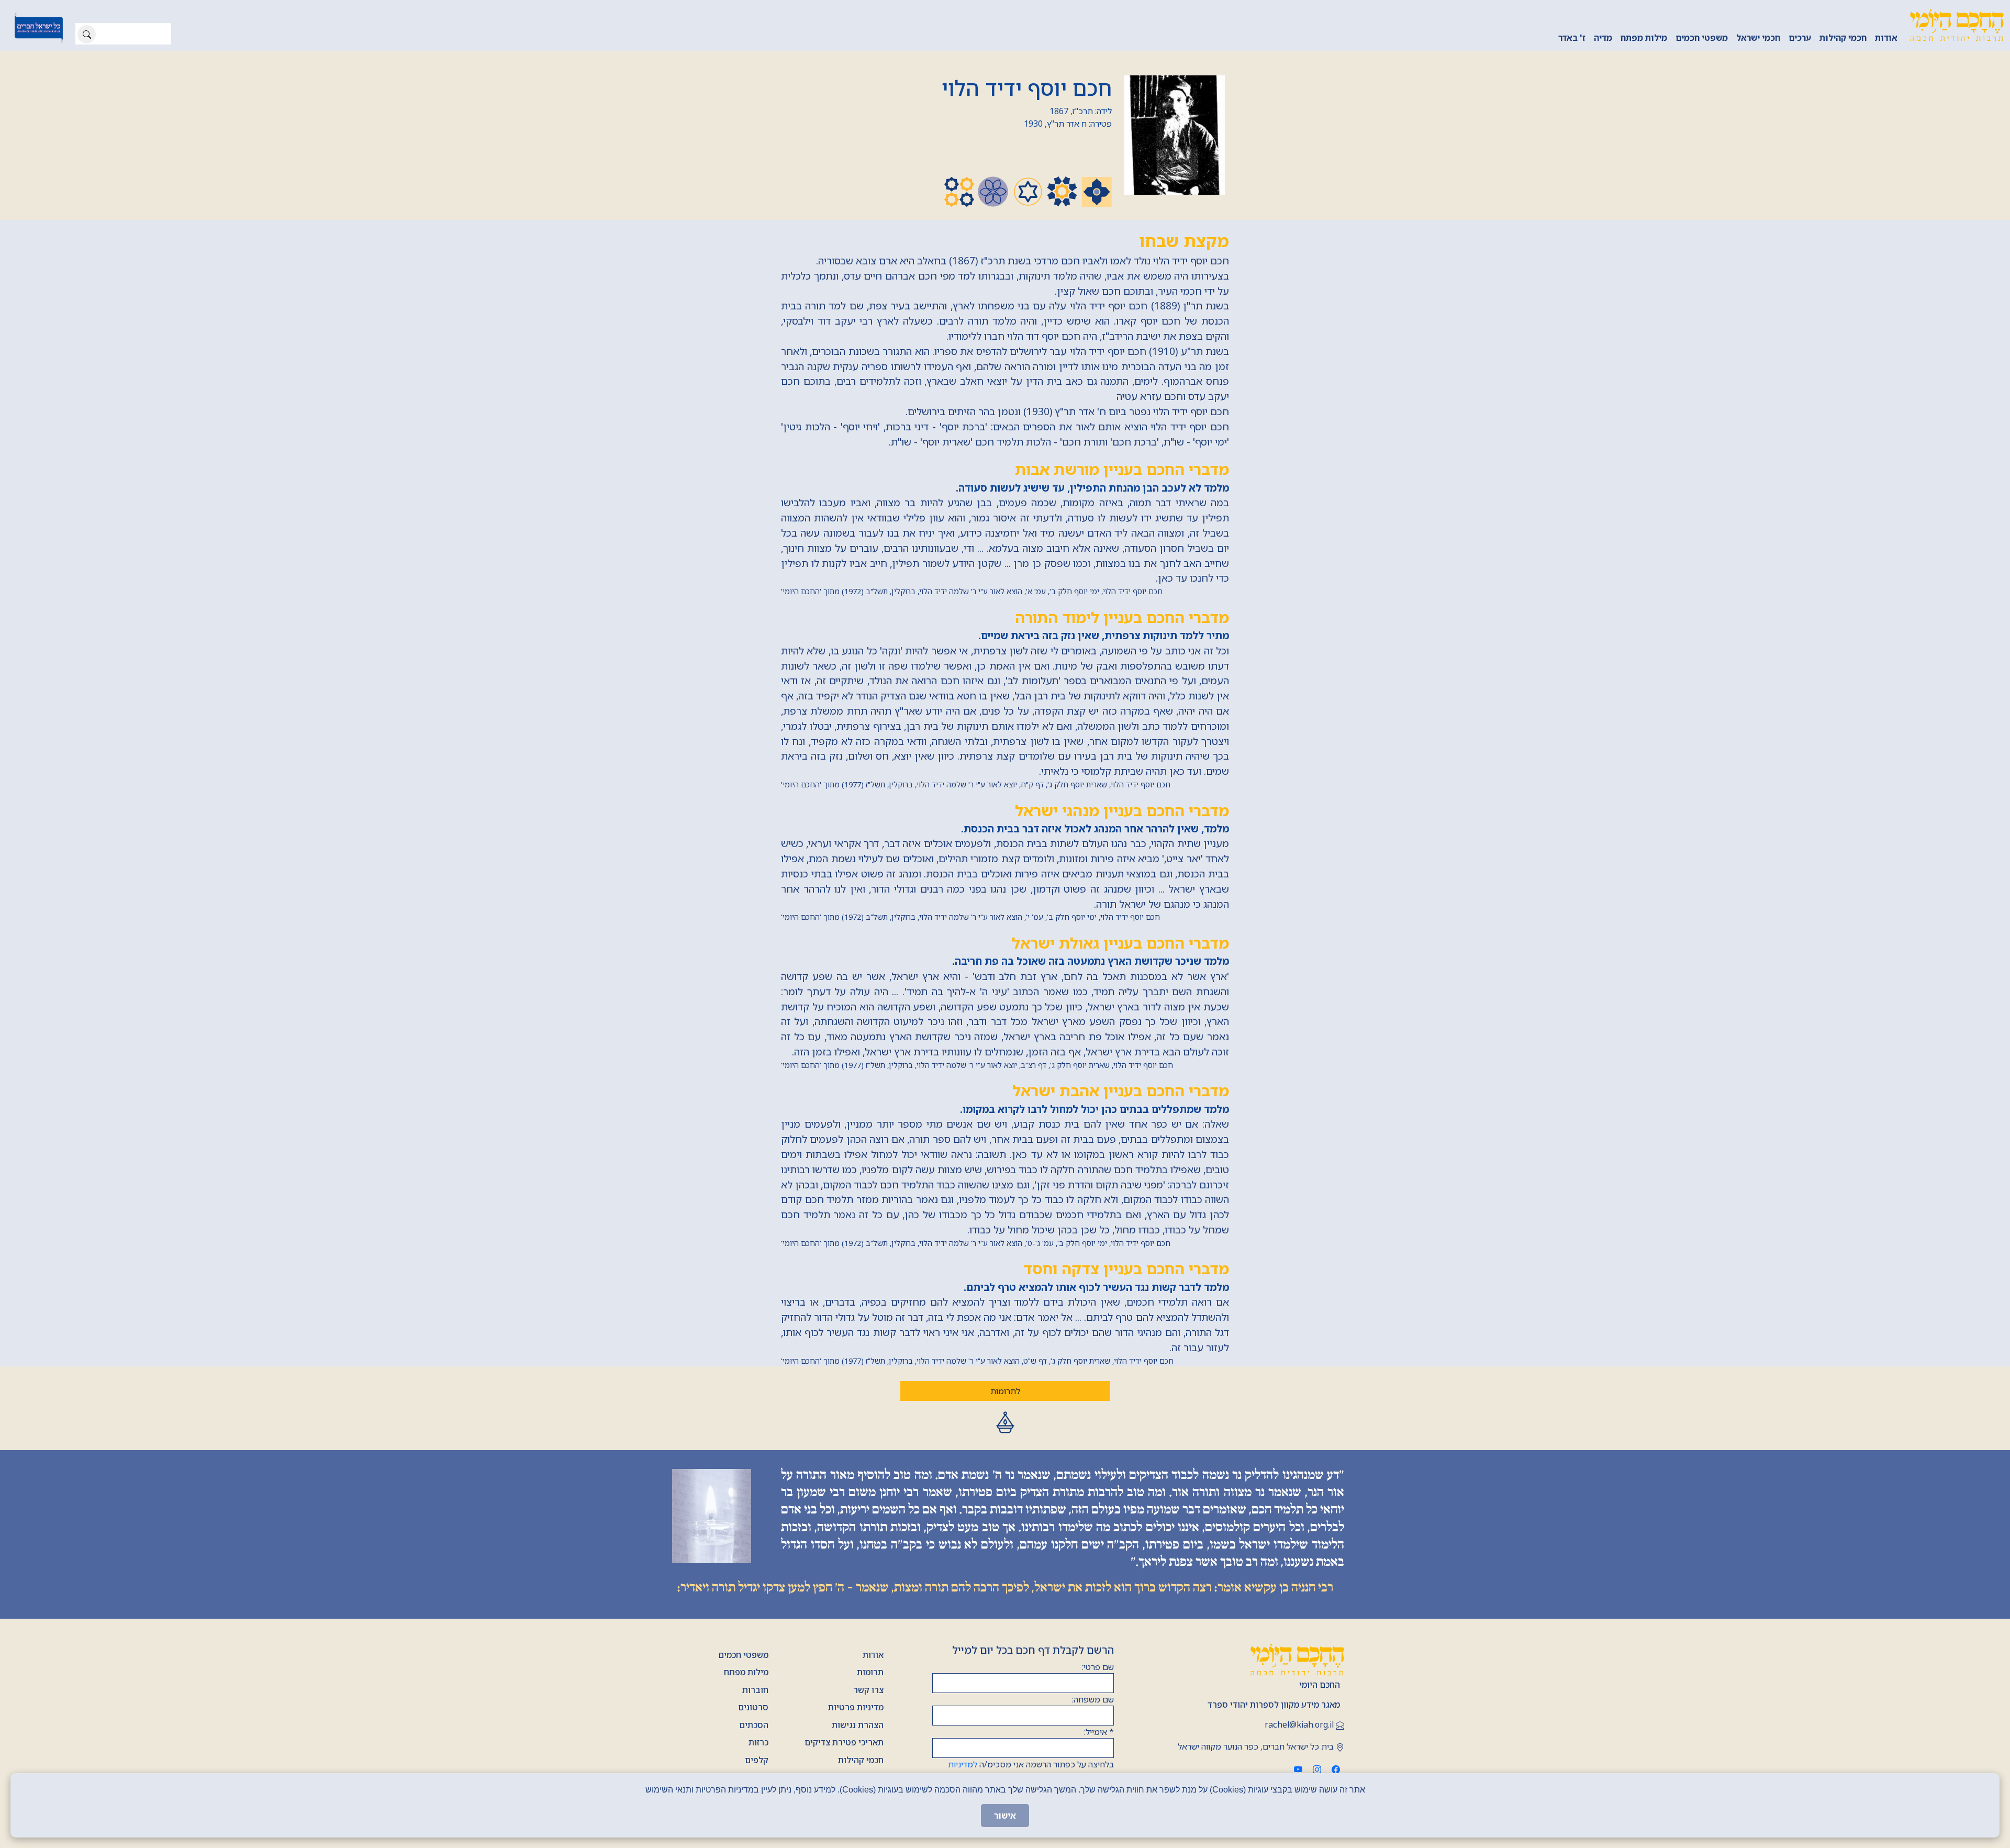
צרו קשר (868, 1690)
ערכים (1800, 38)
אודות (1886, 38)
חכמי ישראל (1758, 38)
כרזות (758, 1742)
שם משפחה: (1093, 1699)
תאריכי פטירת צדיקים (844, 1742)
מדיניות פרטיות (856, 1707)
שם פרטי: (1098, 1667)
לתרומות (1005, 1391)
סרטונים (753, 1707)
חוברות (755, 1690)
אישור (1005, 1816)
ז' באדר (1572, 38)
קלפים (757, 1760)
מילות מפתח (1644, 38)
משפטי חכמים (1702, 38)
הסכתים (754, 1725)
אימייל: (1099, 1732)
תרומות (870, 1672)
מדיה (1603, 38)
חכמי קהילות (1843, 38)
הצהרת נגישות (858, 1725)
